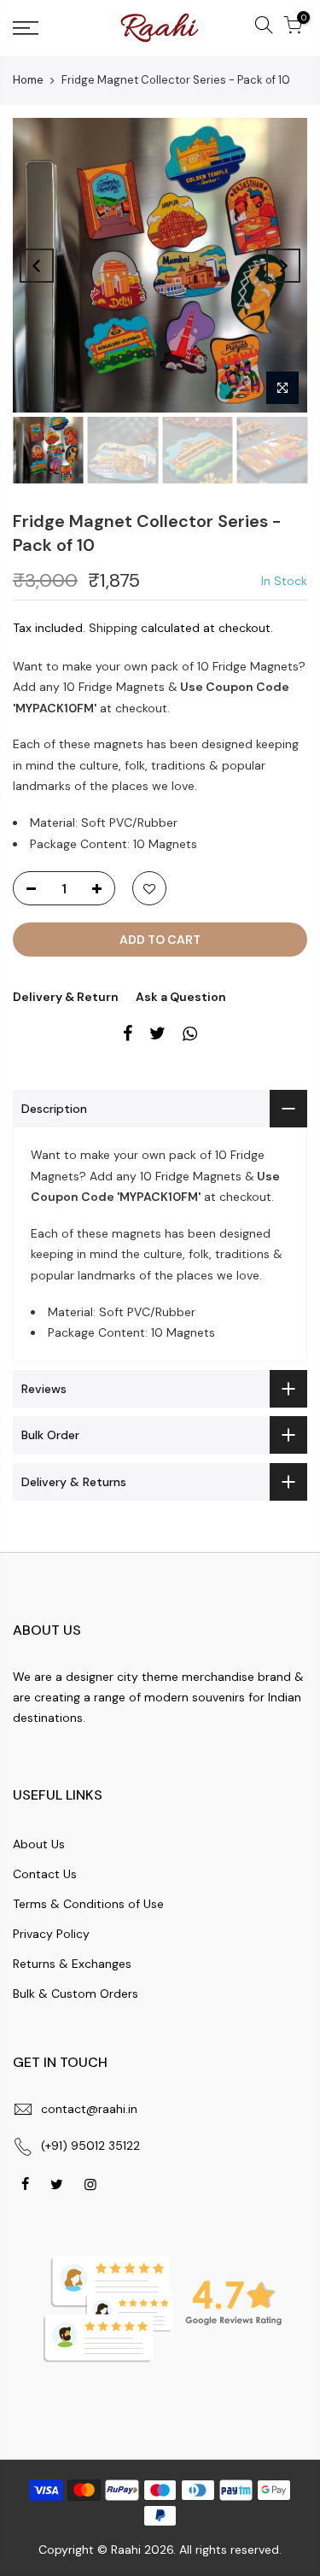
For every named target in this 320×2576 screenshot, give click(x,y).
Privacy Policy (51, 1934)
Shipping (113, 628)
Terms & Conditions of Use (88, 1904)
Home (28, 80)
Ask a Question (181, 997)
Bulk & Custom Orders (76, 1993)
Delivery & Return (66, 997)
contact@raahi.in (89, 2109)
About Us (39, 1844)
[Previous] (37, 266)
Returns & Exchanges (72, 1964)
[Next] (283, 266)
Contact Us (45, 1874)
